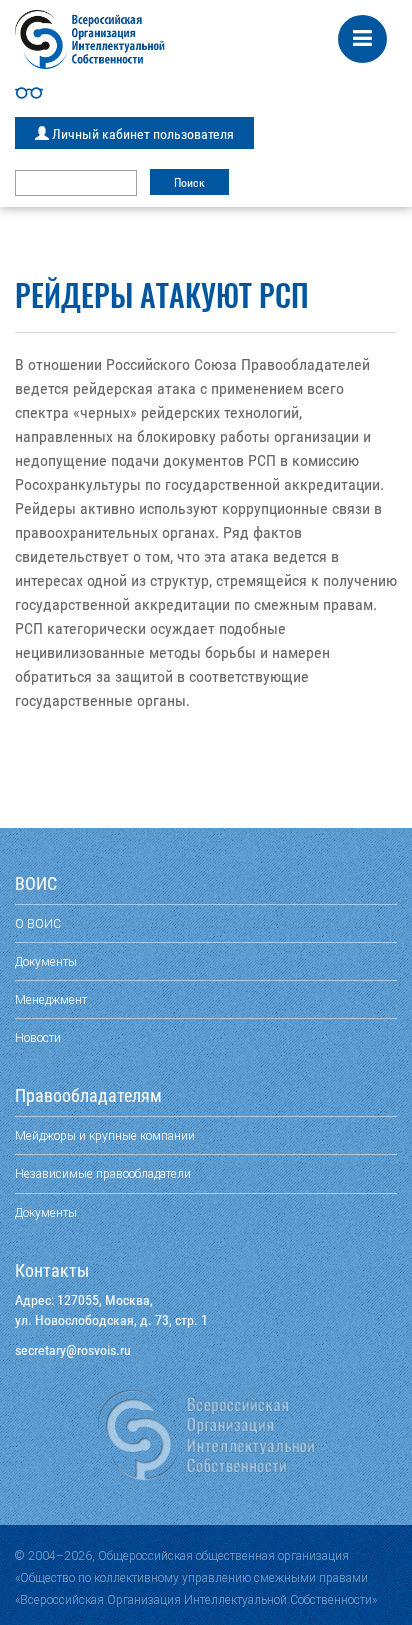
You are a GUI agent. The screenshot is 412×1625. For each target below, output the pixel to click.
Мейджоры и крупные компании (105, 1135)
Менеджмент (51, 999)
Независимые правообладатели (103, 1173)
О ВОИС (38, 923)
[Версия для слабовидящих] (206, 93)
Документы (46, 961)
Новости (38, 1037)
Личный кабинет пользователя (141, 134)
